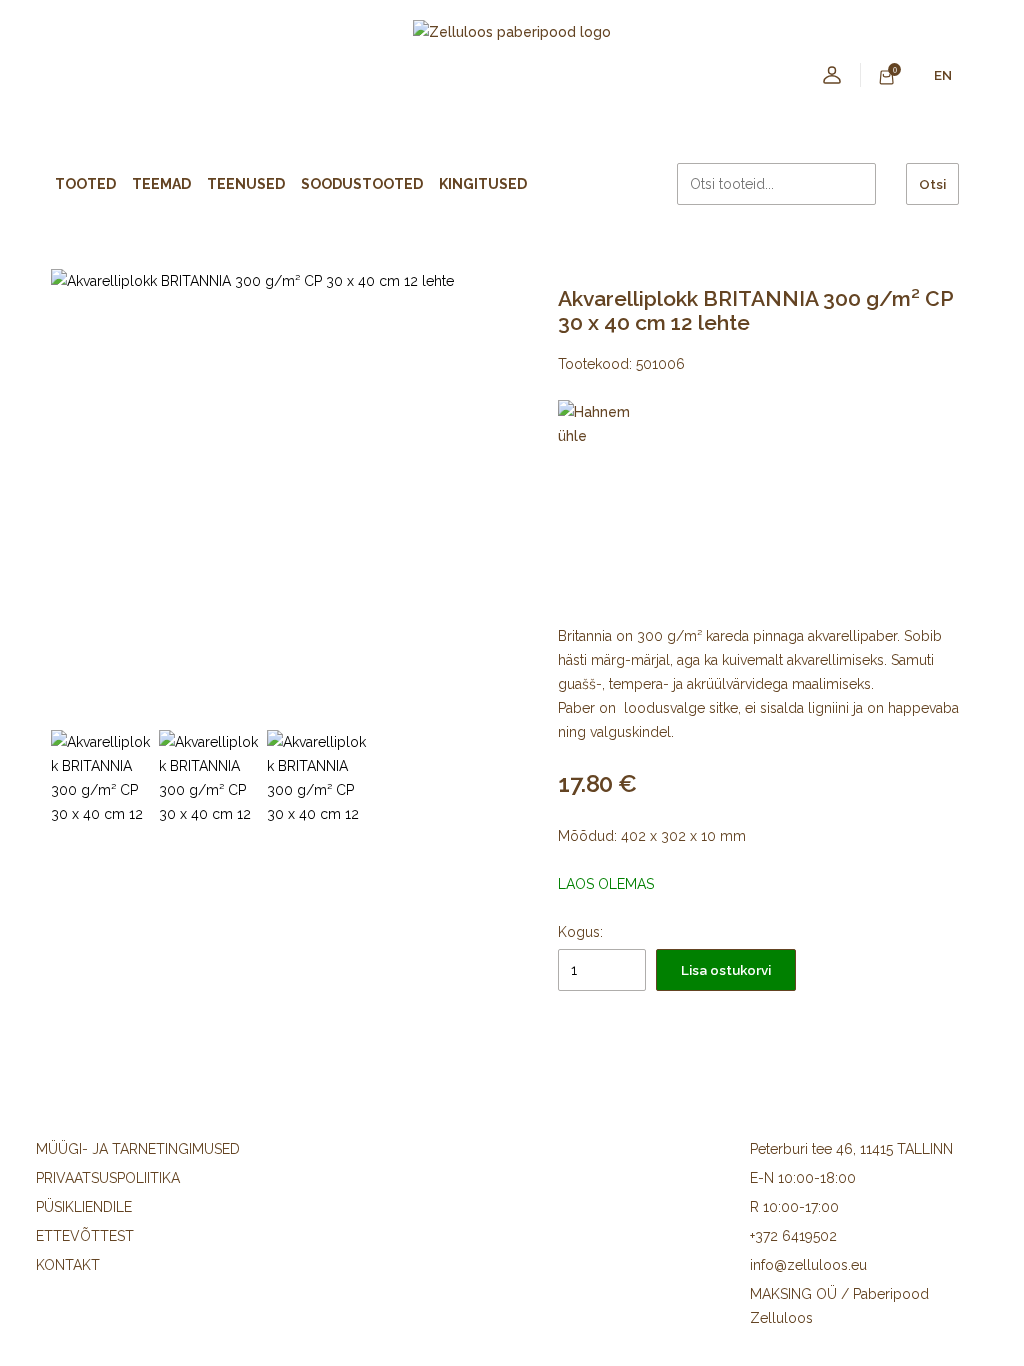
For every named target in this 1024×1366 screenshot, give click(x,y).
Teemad (161, 184)
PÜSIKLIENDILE (84, 1207)
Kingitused (483, 184)
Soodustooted (362, 184)
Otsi (932, 184)
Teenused (246, 184)
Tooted (85, 184)
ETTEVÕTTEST (85, 1236)
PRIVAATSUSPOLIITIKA (108, 1178)
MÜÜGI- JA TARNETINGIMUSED (138, 1149)
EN (943, 75)
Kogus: (580, 932)
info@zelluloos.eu (808, 1265)
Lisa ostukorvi (726, 970)
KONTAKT (68, 1265)
